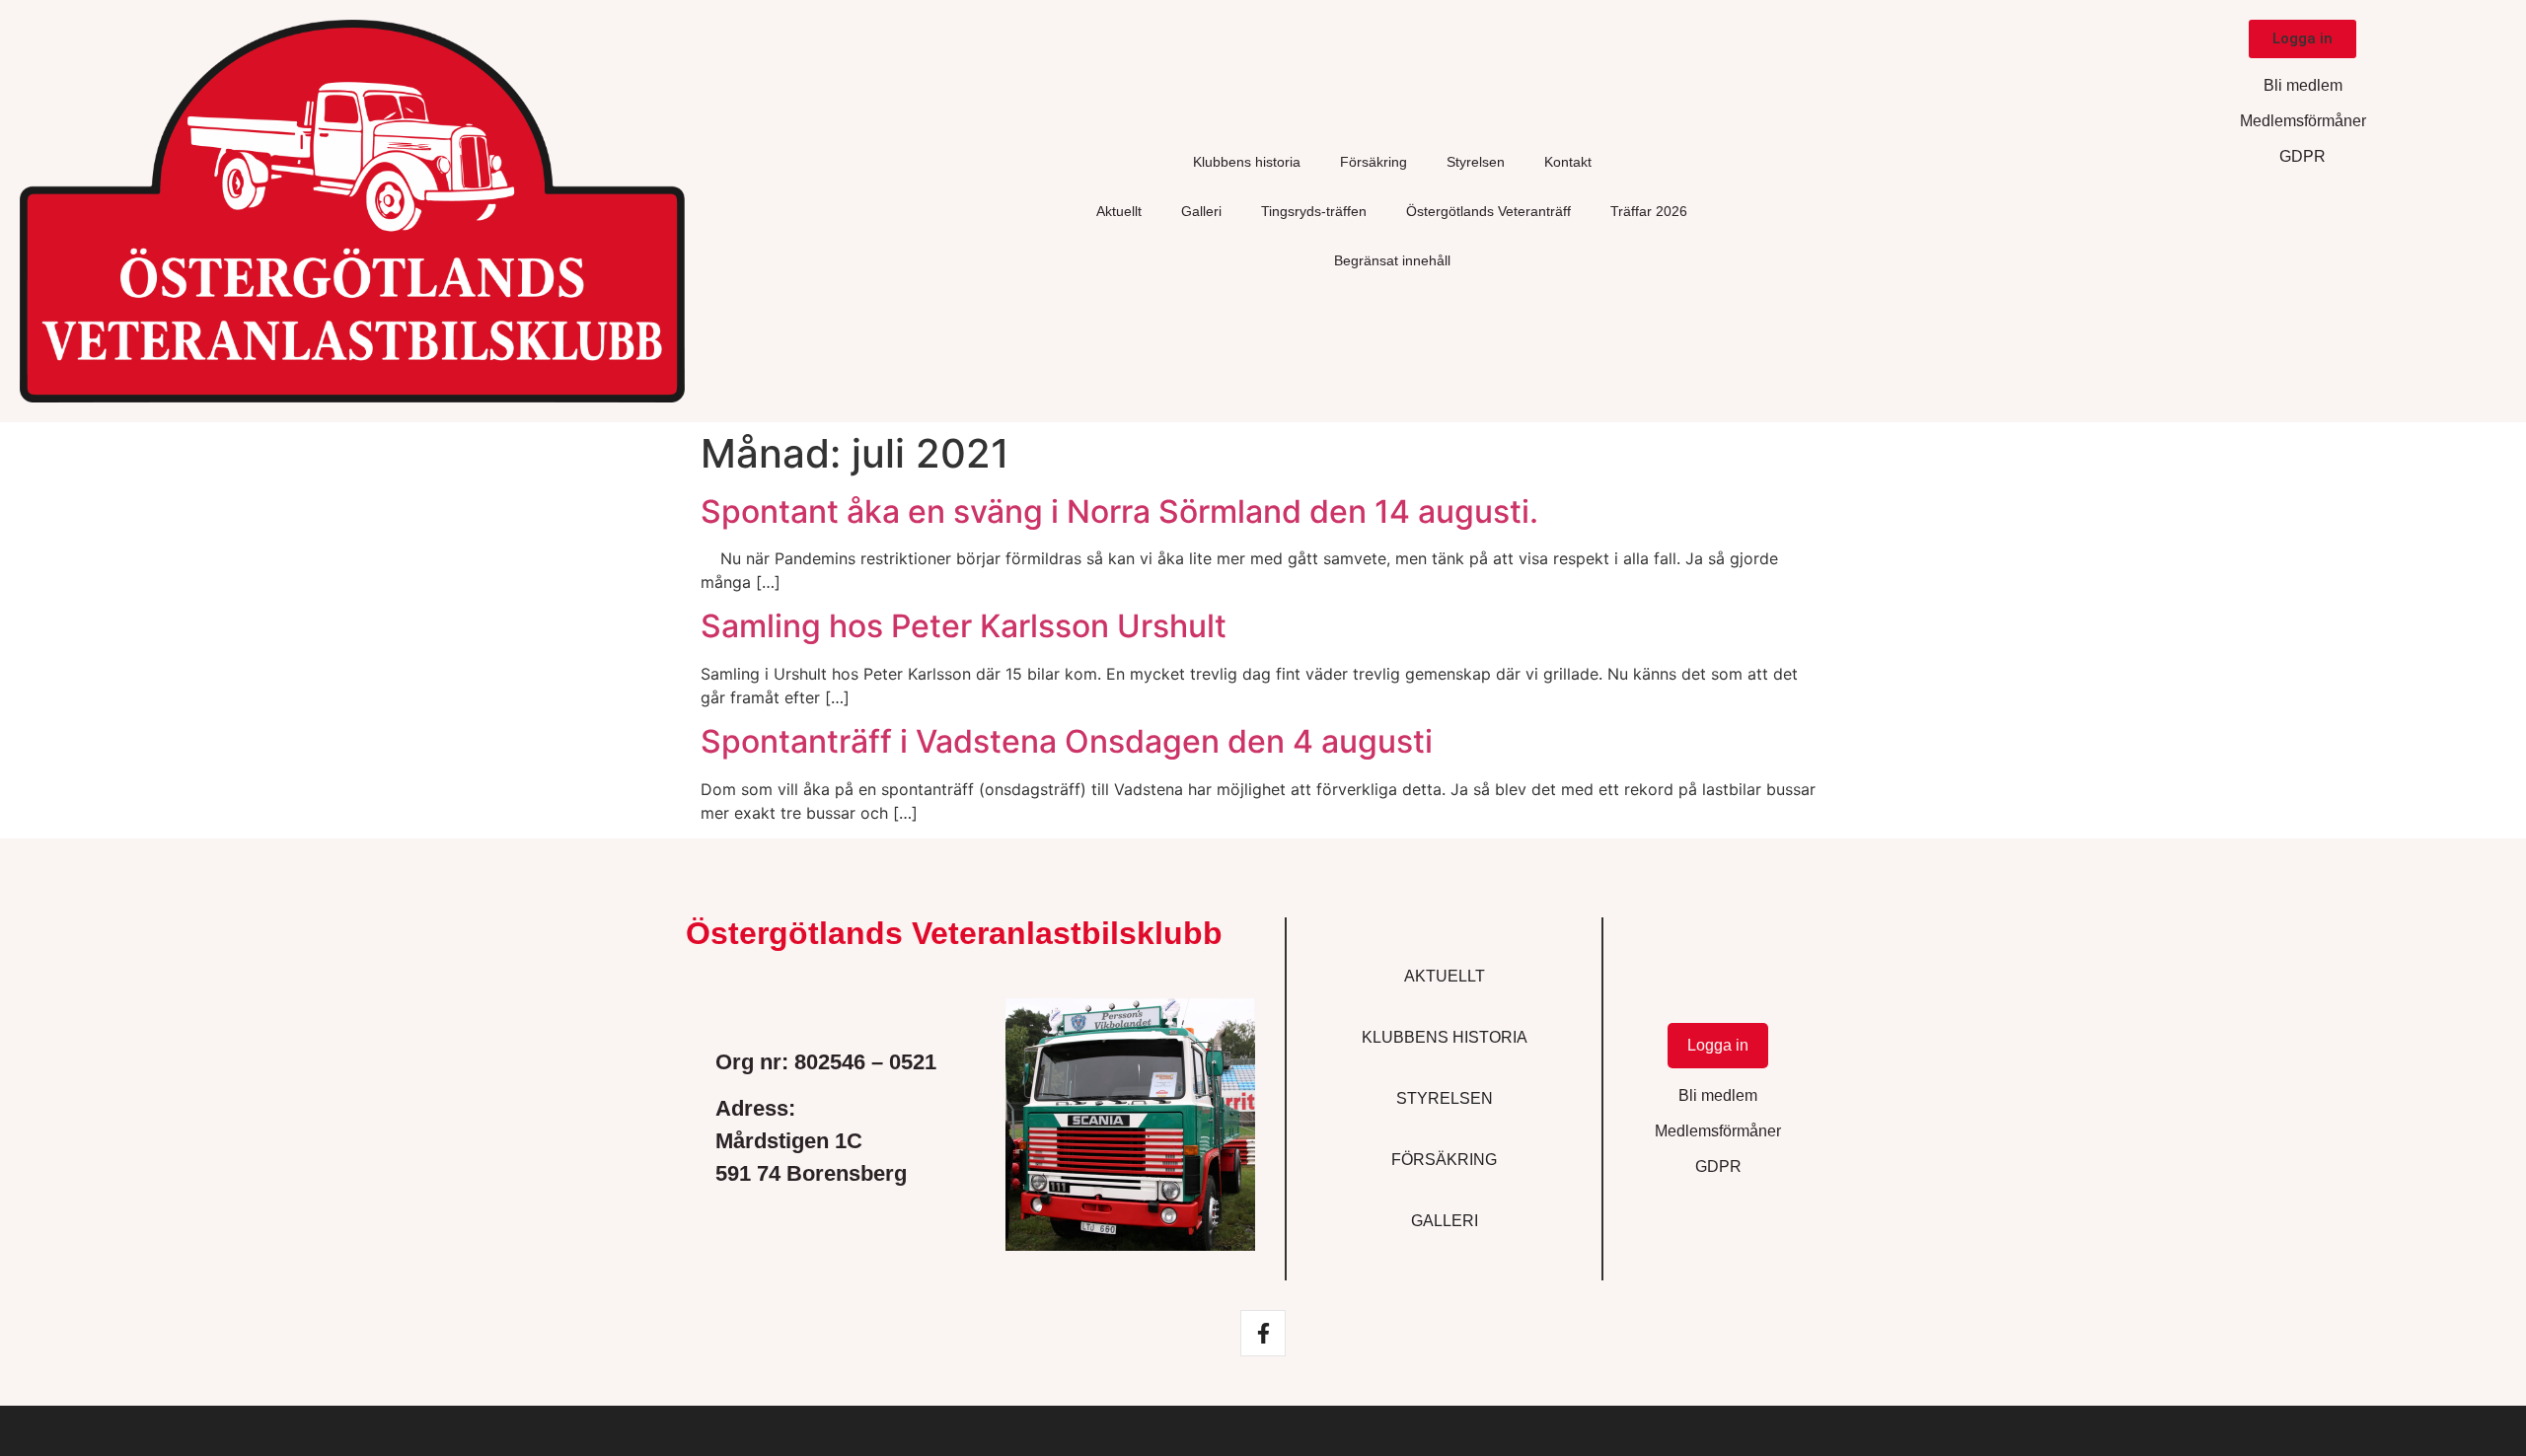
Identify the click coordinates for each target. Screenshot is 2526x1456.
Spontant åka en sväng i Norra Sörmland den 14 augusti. (1119, 511)
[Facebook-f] (1263, 1333)
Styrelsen (1476, 162)
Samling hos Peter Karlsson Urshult (964, 626)
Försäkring (1374, 162)
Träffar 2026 (1649, 211)
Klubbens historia (1247, 162)
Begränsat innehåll (1392, 260)
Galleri (1201, 211)
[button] (2303, 39)
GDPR (2303, 156)
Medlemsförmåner (2303, 121)
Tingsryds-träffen (1314, 211)
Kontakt (1568, 162)
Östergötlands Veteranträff (1488, 211)
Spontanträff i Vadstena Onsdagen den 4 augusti (1067, 741)
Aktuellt (1119, 211)
